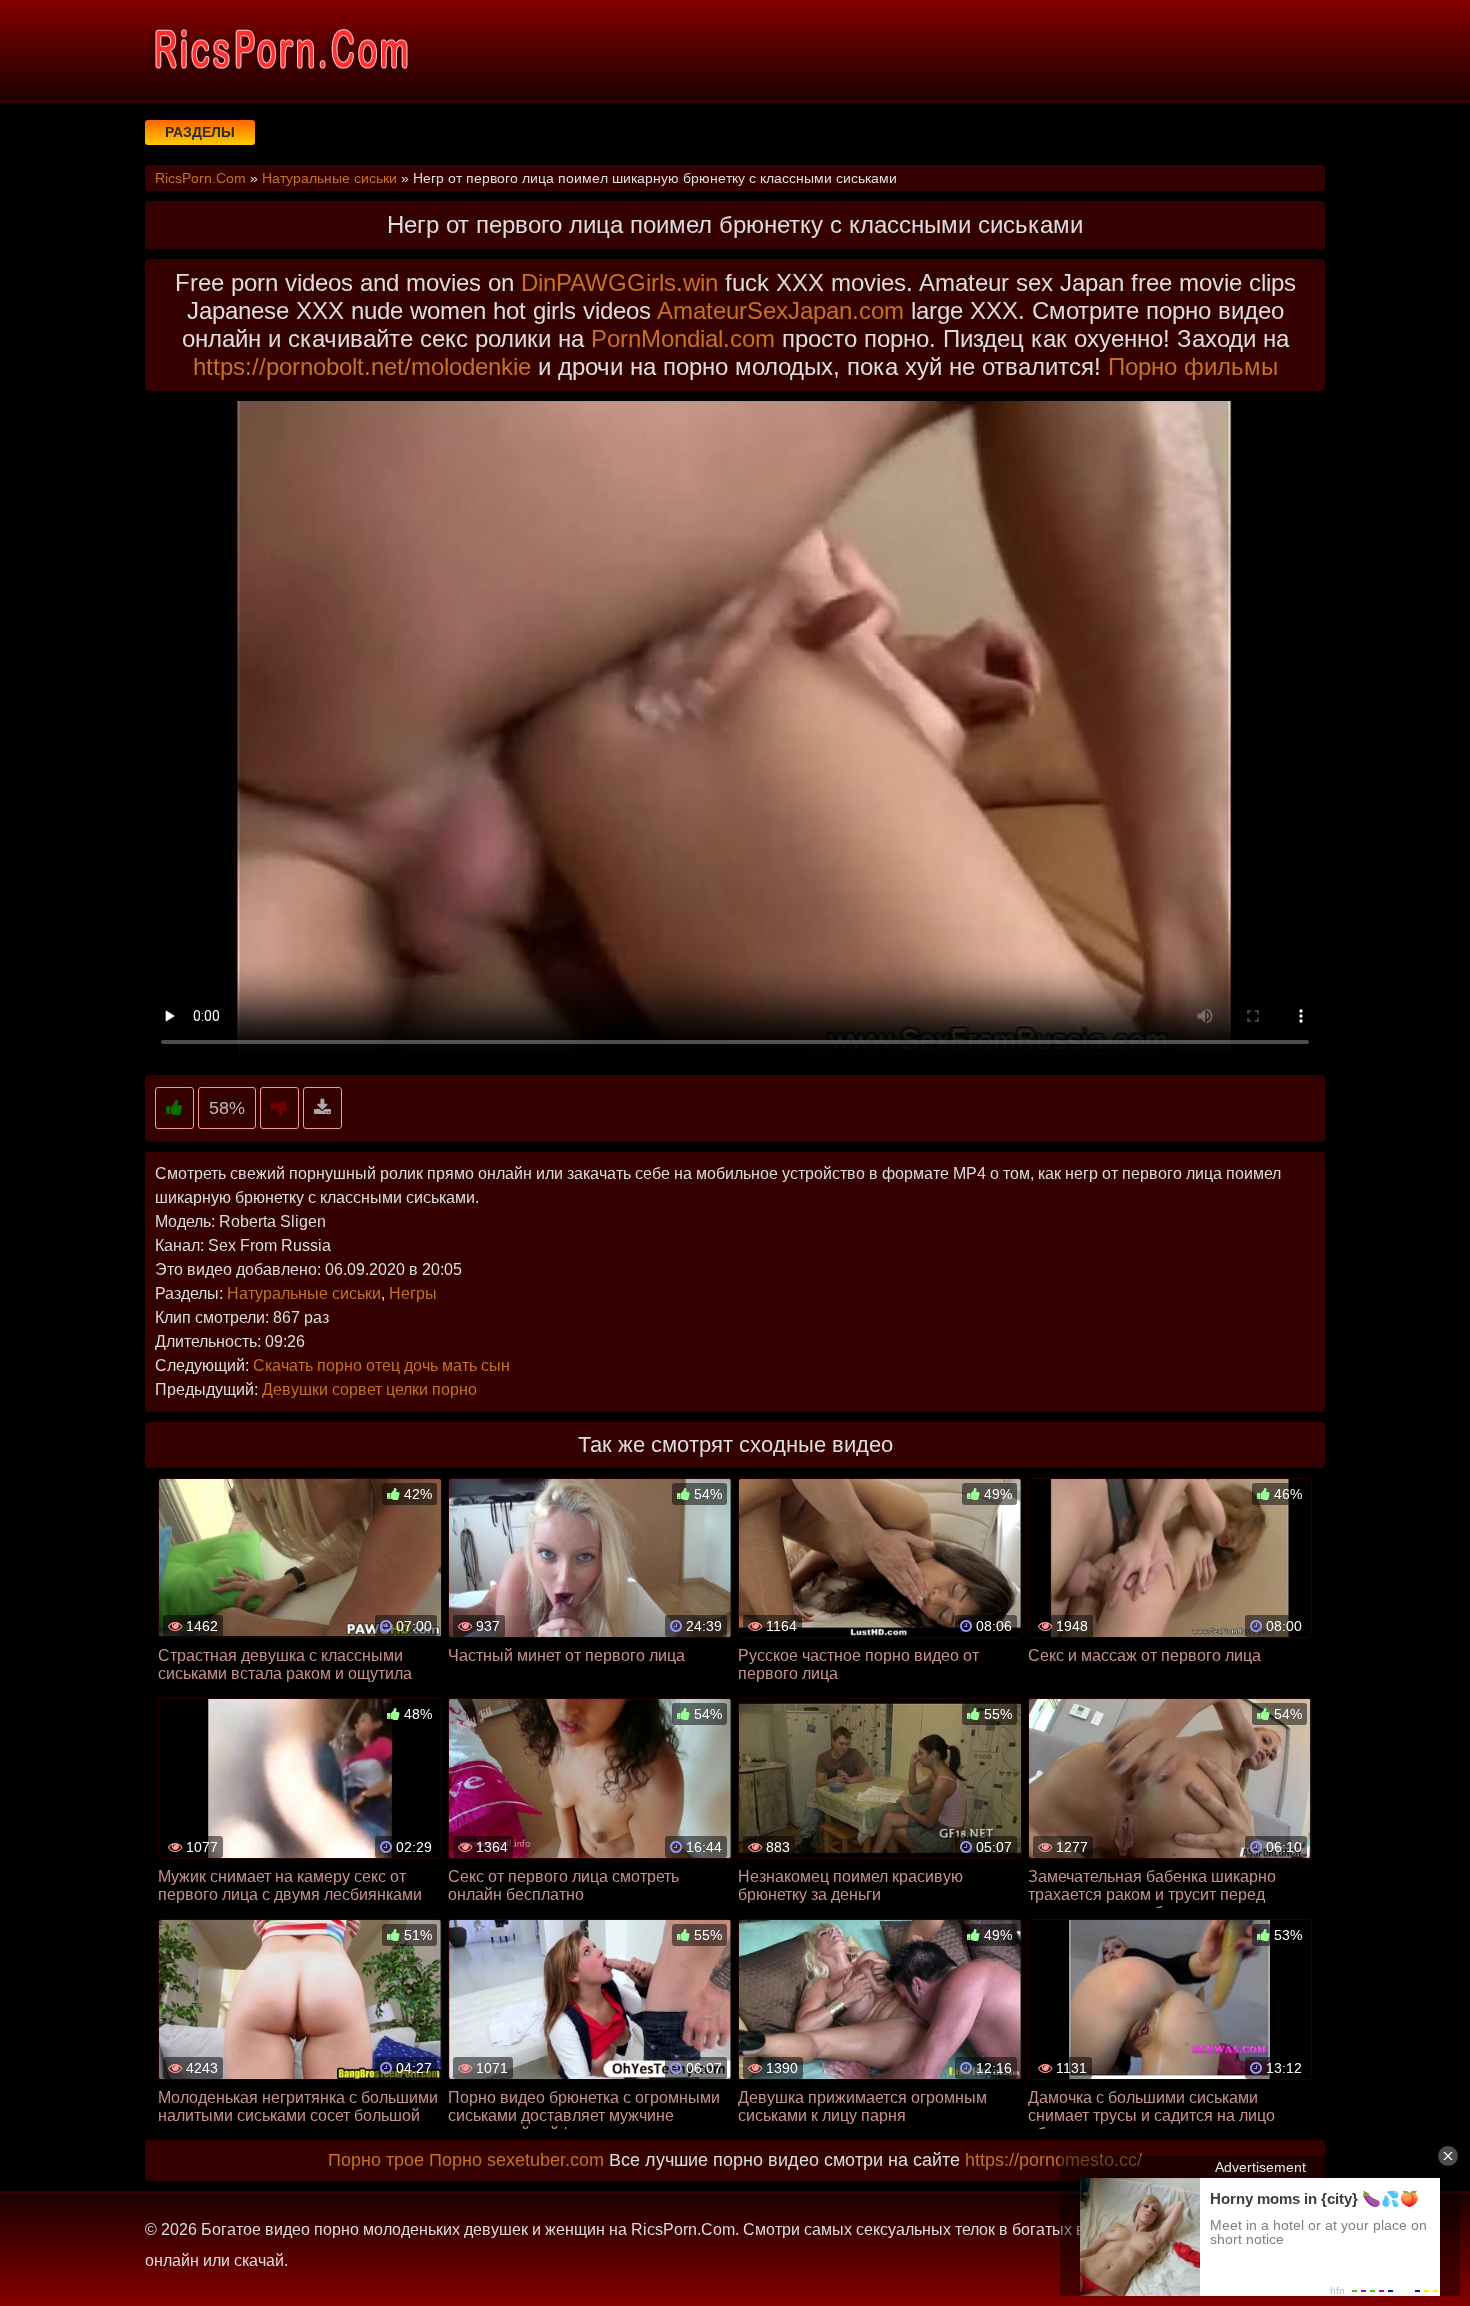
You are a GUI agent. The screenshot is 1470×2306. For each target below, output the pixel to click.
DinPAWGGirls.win (619, 282)
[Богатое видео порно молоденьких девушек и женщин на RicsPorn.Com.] (280, 50)
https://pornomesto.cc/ (1053, 2160)
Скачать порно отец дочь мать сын (381, 1365)
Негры (413, 1293)
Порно (455, 2160)
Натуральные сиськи (304, 1293)
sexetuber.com (545, 2160)
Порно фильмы (1193, 366)
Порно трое (376, 2160)
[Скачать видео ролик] (322, 1108)
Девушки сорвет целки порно (369, 1389)
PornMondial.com (683, 338)
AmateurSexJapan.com (780, 310)
